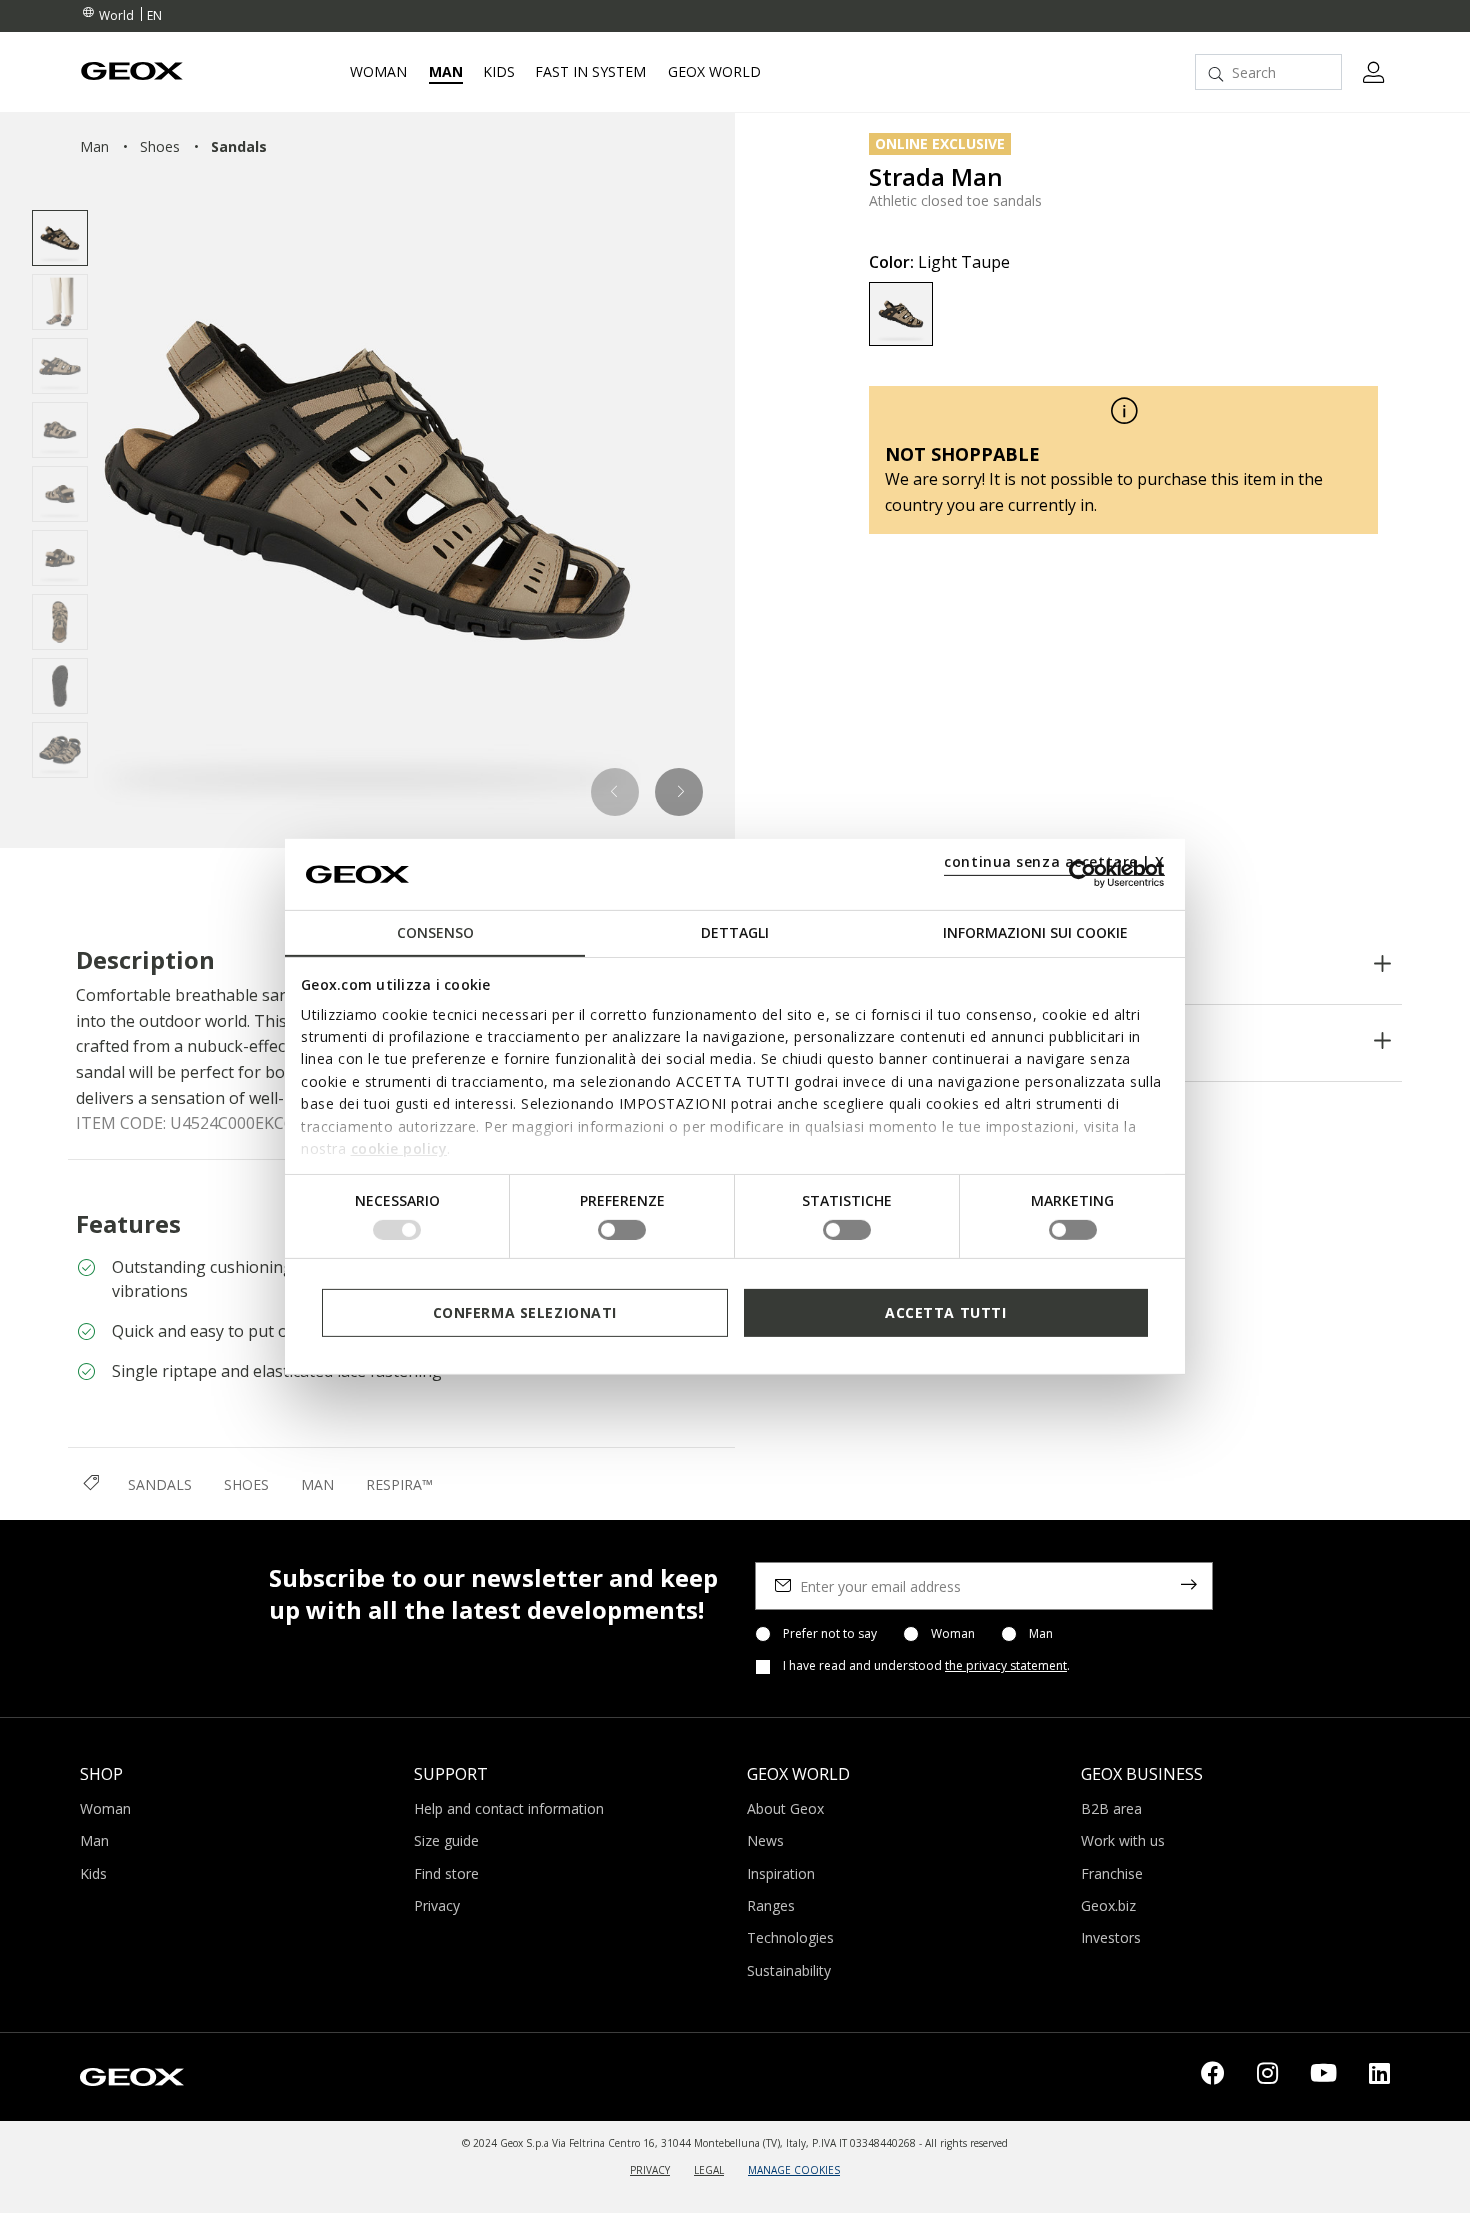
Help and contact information (509, 1808)
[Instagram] (1267, 2077)
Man (1041, 1634)
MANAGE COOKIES (794, 2170)
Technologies (790, 1937)
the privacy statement (1006, 1665)
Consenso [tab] (435, 932)
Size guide (446, 1840)
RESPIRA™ (399, 1484)
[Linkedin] (1379, 2077)
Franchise (1112, 1873)
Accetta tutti (945, 1311)
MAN (317, 1484)
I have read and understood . (926, 1666)
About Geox (785, 1808)
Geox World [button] (714, 72)
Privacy (437, 1905)
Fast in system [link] (590, 72)
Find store (446, 1873)
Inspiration (781, 1873)
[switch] (622, 1230)
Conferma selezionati (525, 1311)
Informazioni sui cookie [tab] (1035, 932)
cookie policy (399, 1148)
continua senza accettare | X (1054, 861)
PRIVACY (650, 2170)
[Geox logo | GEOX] (132, 2075)
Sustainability (789, 1970)
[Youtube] (1323, 2077)
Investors (1111, 1937)
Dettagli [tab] (735, 932)
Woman (953, 1634)
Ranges (771, 1905)
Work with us (1123, 1840)
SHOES (246, 1484)
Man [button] (446, 72)
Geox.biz (1108, 1905)
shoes (160, 146)
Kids (93, 1873)
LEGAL (709, 2170)
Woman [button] (378, 72)
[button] (615, 792)
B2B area (1111, 1808)
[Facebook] (1213, 2077)
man (94, 146)
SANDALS (160, 1484)
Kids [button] (499, 72)
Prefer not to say (830, 1634)
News (765, 1840)
